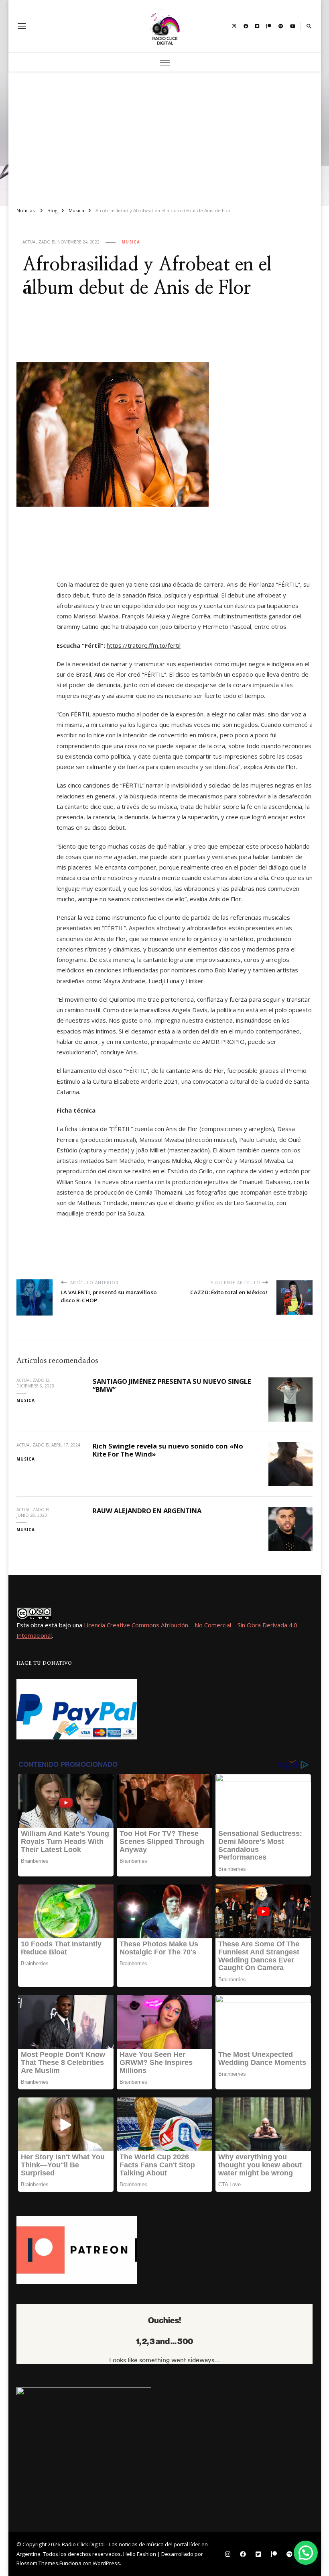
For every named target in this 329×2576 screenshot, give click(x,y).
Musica (131, 242)
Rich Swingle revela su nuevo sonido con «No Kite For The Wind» (168, 1450)
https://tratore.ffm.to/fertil (144, 645)
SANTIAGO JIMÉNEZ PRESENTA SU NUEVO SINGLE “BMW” (172, 1385)
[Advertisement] (165, 136)
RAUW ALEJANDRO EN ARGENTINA (147, 1511)
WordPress (106, 2563)
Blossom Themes (37, 2563)
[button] (306, 2553)
